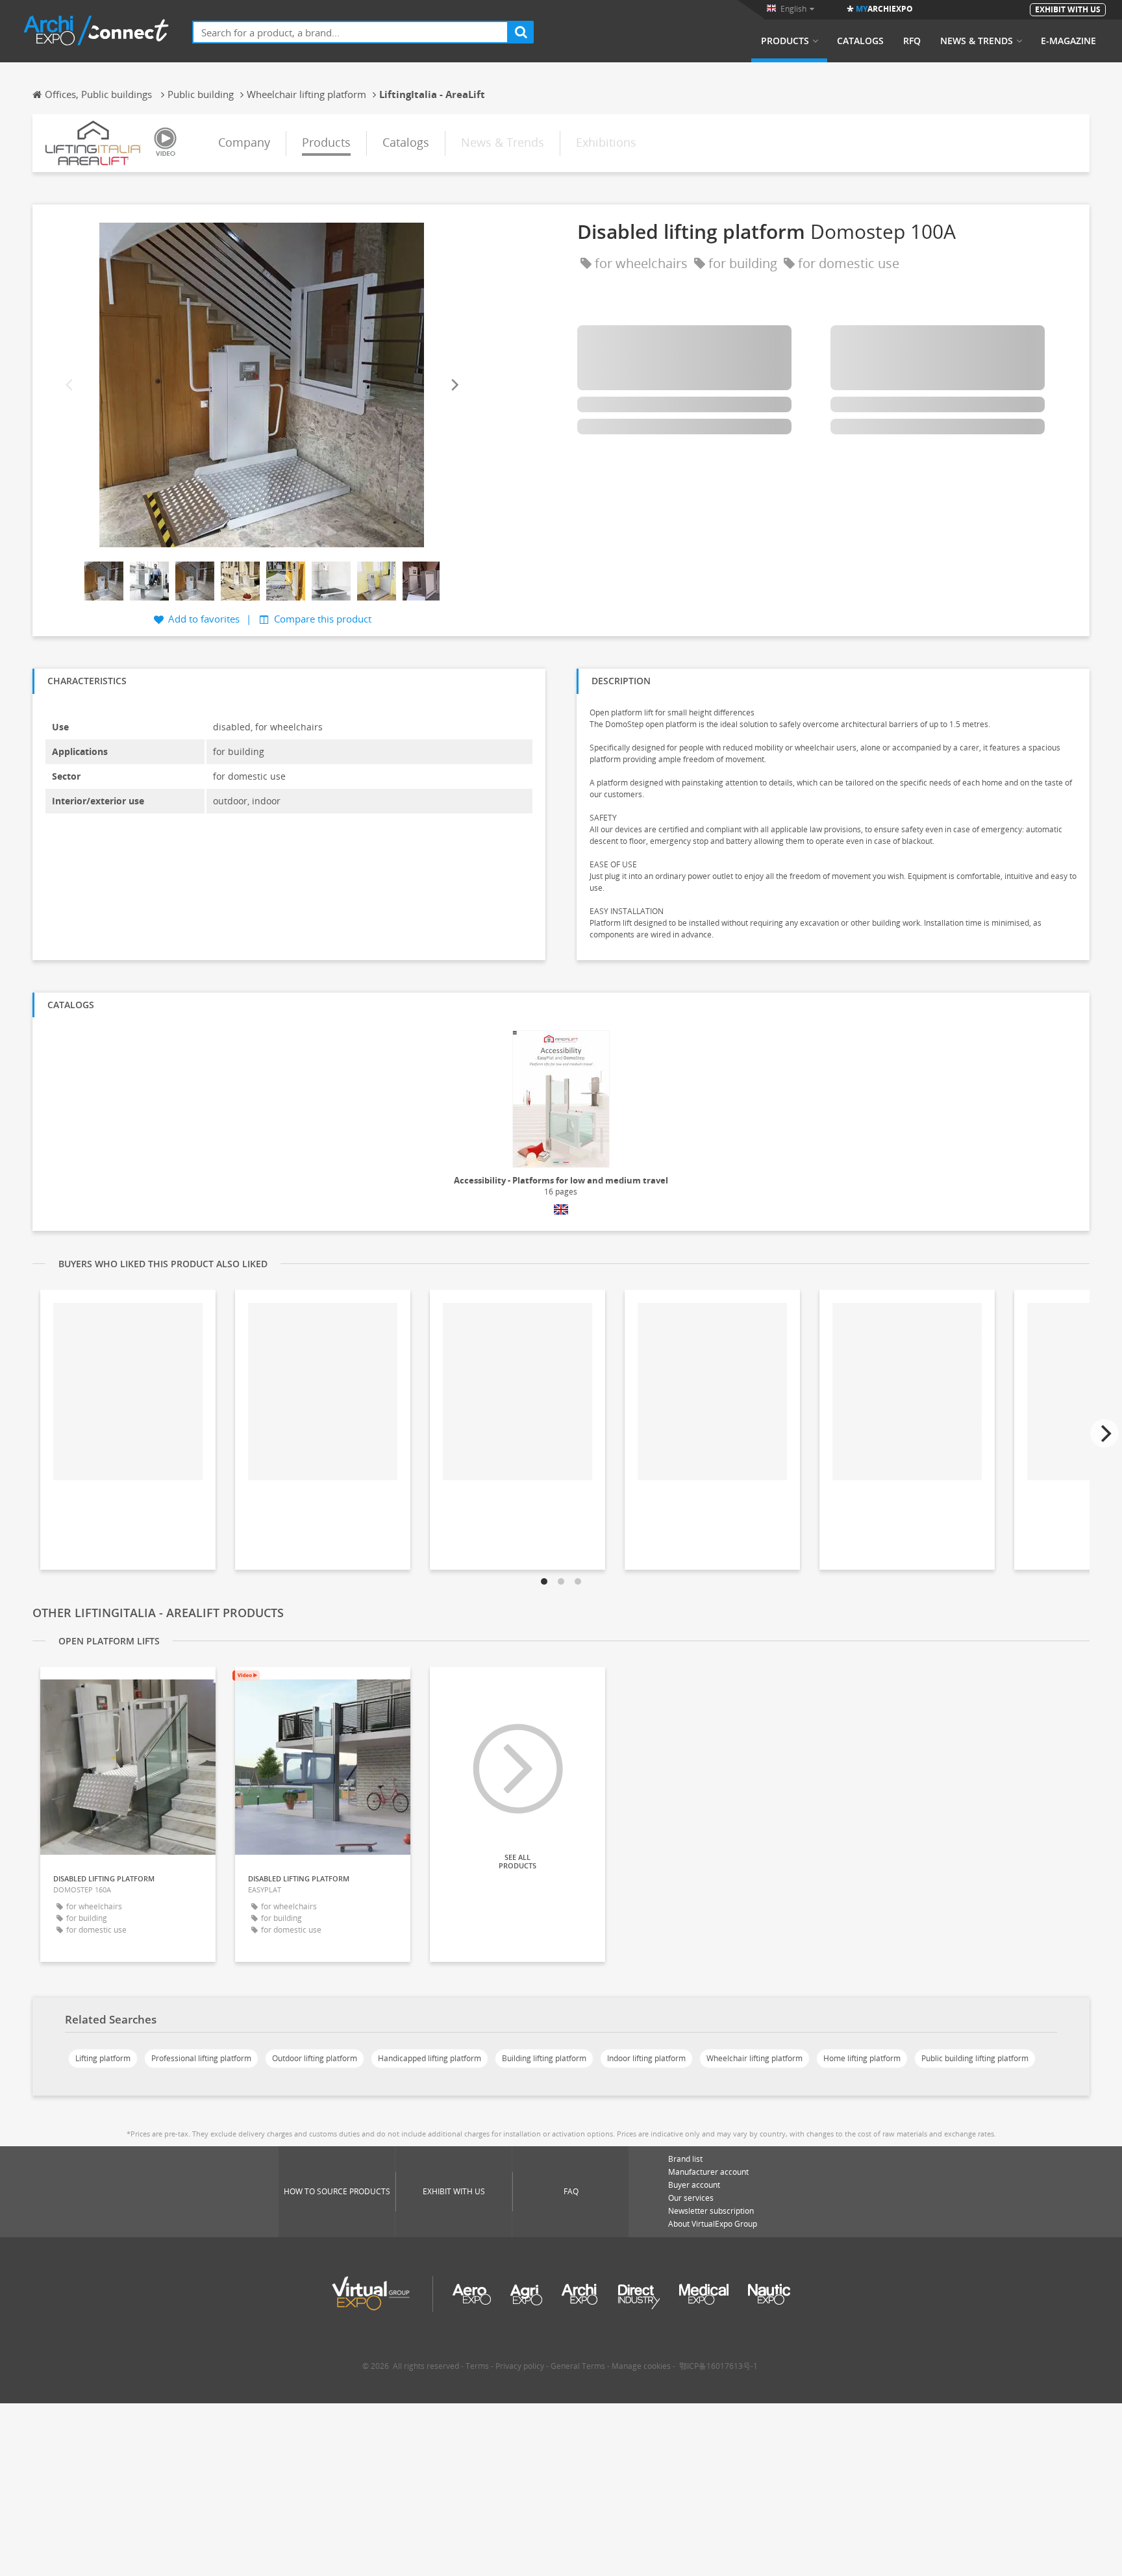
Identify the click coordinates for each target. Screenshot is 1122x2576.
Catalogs (860, 41)
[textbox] (350, 32)
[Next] (454, 385)
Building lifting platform (544, 2058)
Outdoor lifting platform (315, 2058)
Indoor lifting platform (646, 2058)
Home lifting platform (862, 2058)
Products (785, 41)
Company (244, 142)
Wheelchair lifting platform (754, 2058)
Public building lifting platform (975, 2058)
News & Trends (977, 41)
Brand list (685, 2159)
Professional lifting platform (201, 2058)
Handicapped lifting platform (430, 2058)
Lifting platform (103, 2058)
